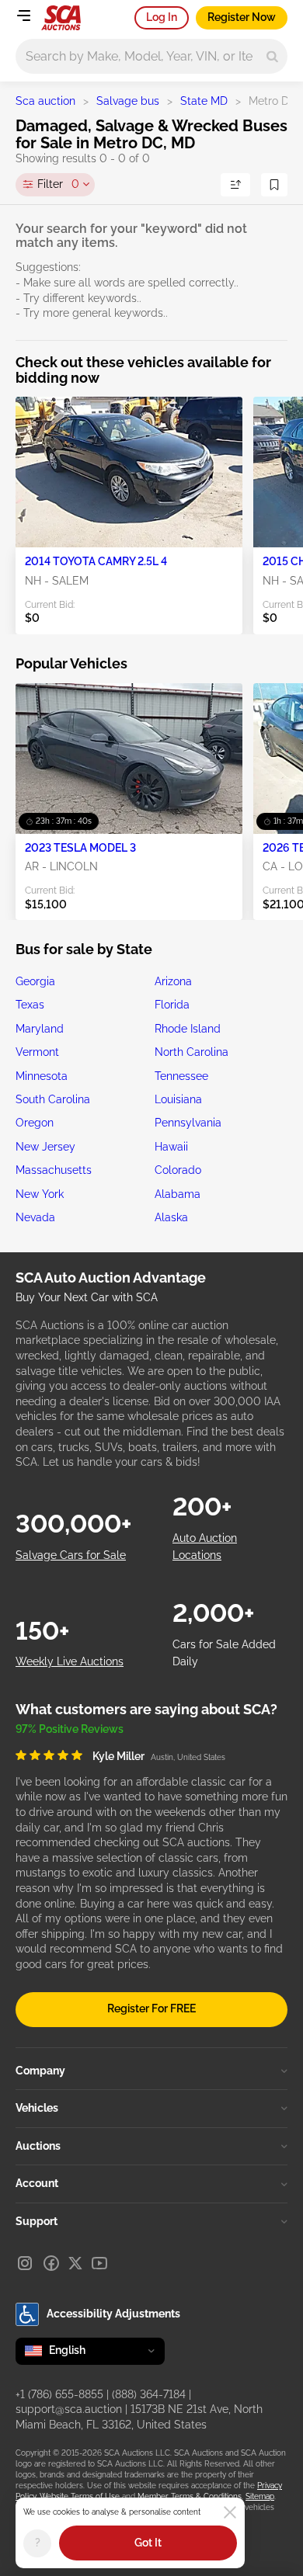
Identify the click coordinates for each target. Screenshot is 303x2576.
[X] (75, 2263)
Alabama (178, 1194)
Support (37, 2221)
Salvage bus (128, 101)
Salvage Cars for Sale (71, 1555)
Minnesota (42, 1076)
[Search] (272, 56)
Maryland (40, 1029)
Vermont (37, 1052)
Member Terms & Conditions (190, 2496)
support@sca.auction (69, 2409)
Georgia (35, 981)
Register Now (242, 17)
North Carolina (192, 1052)
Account (37, 2183)
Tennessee (181, 1076)
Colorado (178, 1170)
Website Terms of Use (80, 2496)
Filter (58, 184)
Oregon (35, 1123)
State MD (204, 101)
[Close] (230, 2512)
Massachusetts (54, 1170)
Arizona (173, 981)
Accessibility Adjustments (113, 2314)
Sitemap (260, 2496)
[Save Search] (274, 185)
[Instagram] (25, 2263)
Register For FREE (151, 2008)
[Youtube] (99, 2263)
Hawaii (171, 1147)
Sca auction (45, 101)
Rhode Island (188, 1029)
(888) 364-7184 (149, 2394)
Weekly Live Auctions (70, 1661)
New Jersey (45, 1147)
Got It (148, 2543)
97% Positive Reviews (70, 1729)
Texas (30, 1005)
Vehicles (37, 2108)
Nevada (35, 1217)
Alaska (171, 1217)
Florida (172, 1005)
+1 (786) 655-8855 (59, 2394)
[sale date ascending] (235, 185)
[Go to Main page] (61, 18)
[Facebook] (51, 2263)
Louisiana (178, 1099)
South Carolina (53, 1099)
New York (40, 1194)
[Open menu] (23, 16)
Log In (162, 17)
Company (40, 2071)
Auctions (38, 2146)
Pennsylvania (188, 1123)
